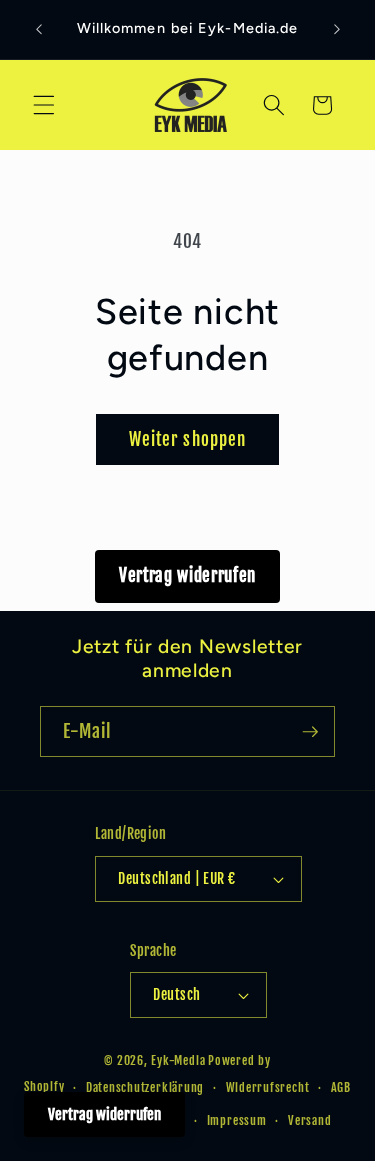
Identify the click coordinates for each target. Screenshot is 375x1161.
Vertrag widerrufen (187, 575)
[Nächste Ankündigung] (337, 29)
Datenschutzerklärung (145, 1087)
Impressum (237, 1120)
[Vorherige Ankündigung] (39, 29)
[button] (44, 105)
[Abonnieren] (310, 732)
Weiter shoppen (187, 439)
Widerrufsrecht (268, 1087)
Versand (309, 1120)
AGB (341, 1087)
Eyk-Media (178, 1060)
